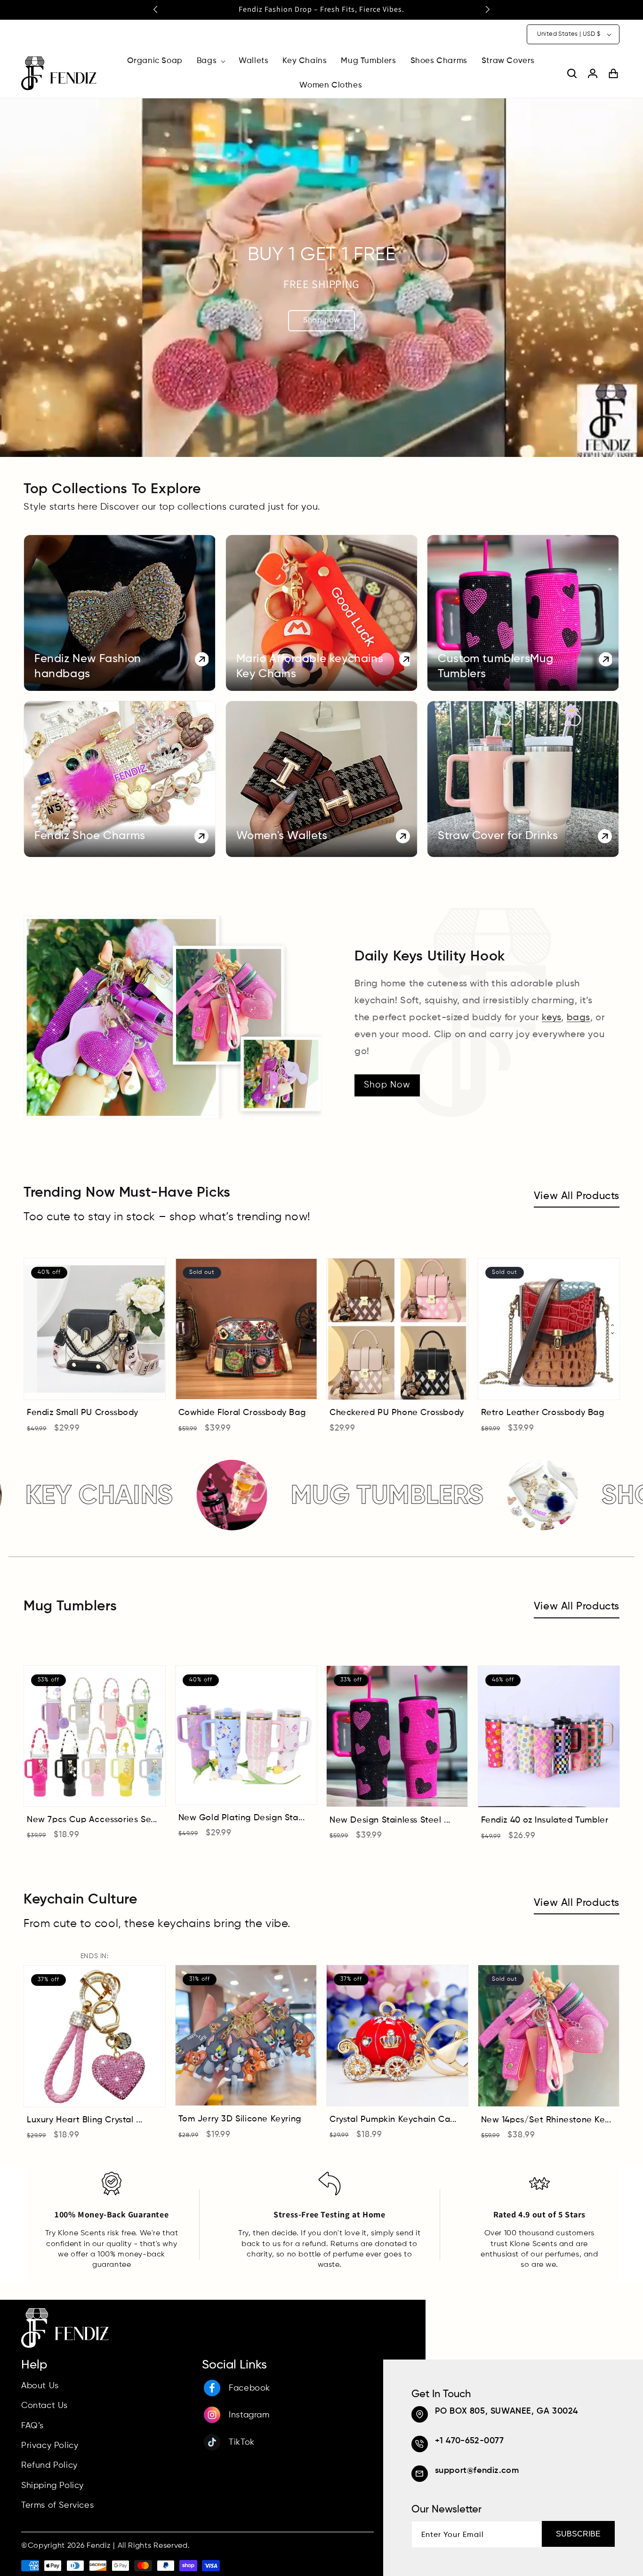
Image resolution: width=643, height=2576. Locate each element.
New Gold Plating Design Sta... (242, 1818)
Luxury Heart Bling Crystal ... (85, 2120)
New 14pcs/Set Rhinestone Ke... (546, 2120)
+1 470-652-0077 (470, 2441)
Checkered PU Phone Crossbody (397, 1413)
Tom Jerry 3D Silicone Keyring (240, 2120)
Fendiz (99, 2546)
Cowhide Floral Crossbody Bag (242, 1413)
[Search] (572, 73)
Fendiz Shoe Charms (90, 836)
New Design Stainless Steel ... (390, 1820)
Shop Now (387, 1085)
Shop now (321, 320)
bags (579, 1018)
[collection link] (120, 613)
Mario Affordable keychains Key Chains (310, 667)
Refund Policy (49, 2465)
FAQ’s (32, 2425)
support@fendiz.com (477, 2471)
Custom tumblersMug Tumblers (496, 667)
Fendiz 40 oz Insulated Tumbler (545, 1821)
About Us (40, 2385)
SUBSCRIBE (578, 2534)
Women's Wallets (282, 836)
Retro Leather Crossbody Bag (543, 1413)
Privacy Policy (50, 2446)
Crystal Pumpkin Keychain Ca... (393, 2120)
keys (551, 1018)
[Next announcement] (488, 9)
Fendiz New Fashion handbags (88, 667)
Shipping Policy (52, 2485)
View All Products (577, 1196)
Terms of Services (57, 2505)
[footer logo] (65, 2346)
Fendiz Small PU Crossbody (83, 1413)
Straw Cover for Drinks (498, 836)
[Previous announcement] (155, 9)
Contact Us (44, 2406)
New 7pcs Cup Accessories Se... (92, 1820)
